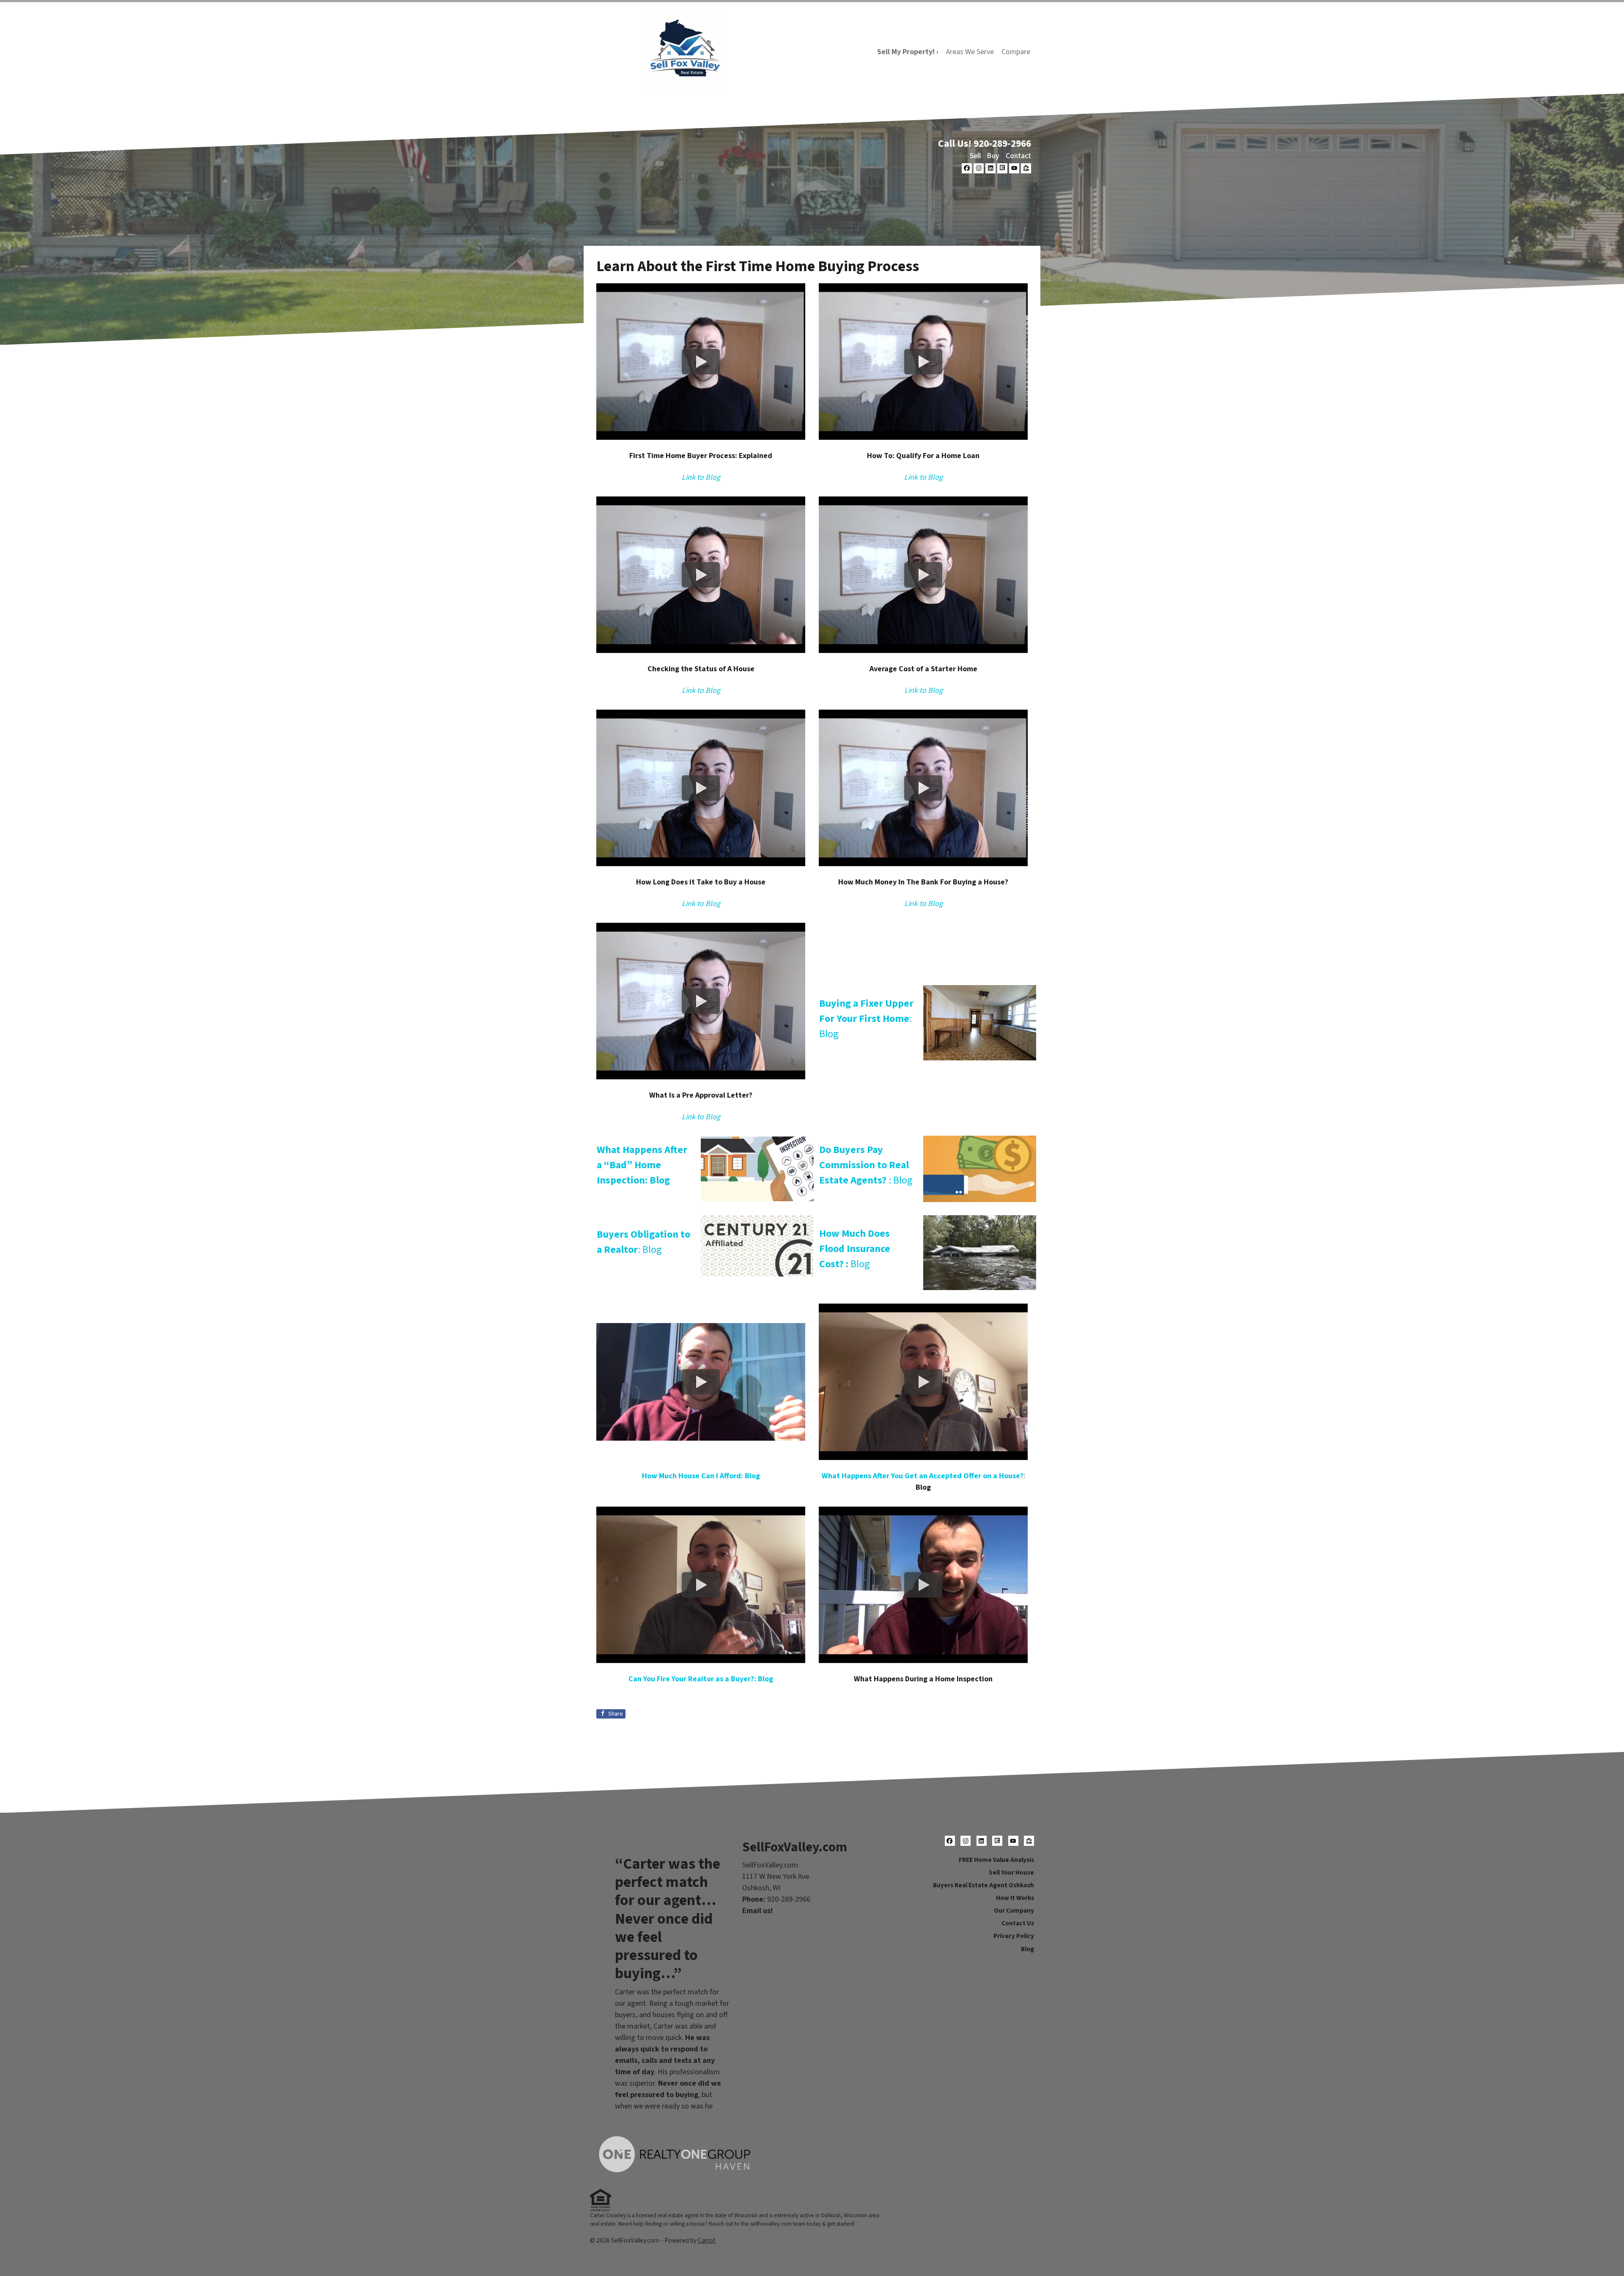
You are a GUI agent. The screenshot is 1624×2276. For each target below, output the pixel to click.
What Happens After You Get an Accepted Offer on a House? (923, 1476)
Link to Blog (701, 477)
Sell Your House (1011, 1872)
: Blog (866, 1019)
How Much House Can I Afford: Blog (701, 1476)
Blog (855, 1249)
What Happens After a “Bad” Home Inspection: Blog (642, 1165)
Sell (975, 156)
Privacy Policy (1014, 1936)
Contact (1018, 156)
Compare (1016, 52)
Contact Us (1018, 1923)
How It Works (1015, 1898)
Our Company (1014, 1911)
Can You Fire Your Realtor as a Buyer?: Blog (701, 1679)
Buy (993, 156)
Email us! (757, 1911)
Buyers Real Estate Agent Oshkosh (983, 1885)
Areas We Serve (970, 52)
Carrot (707, 2240)
